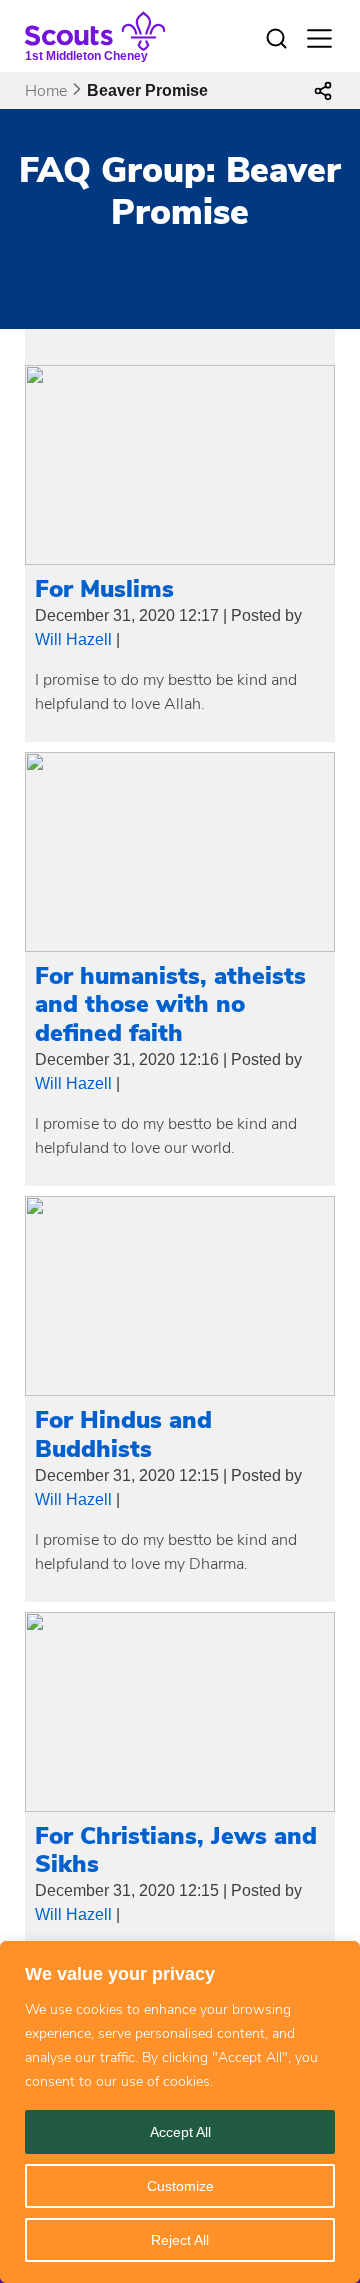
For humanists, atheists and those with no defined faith (170, 1005)
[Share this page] (323, 91)
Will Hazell (73, 639)
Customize (180, 2186)
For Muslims (104, 589)
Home (46, 91)
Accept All (180, 2132)
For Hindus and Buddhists (123, 1434)
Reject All (180, 2240)
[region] (180, 2112)
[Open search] (276, 39)
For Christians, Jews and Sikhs (176, 1850)
